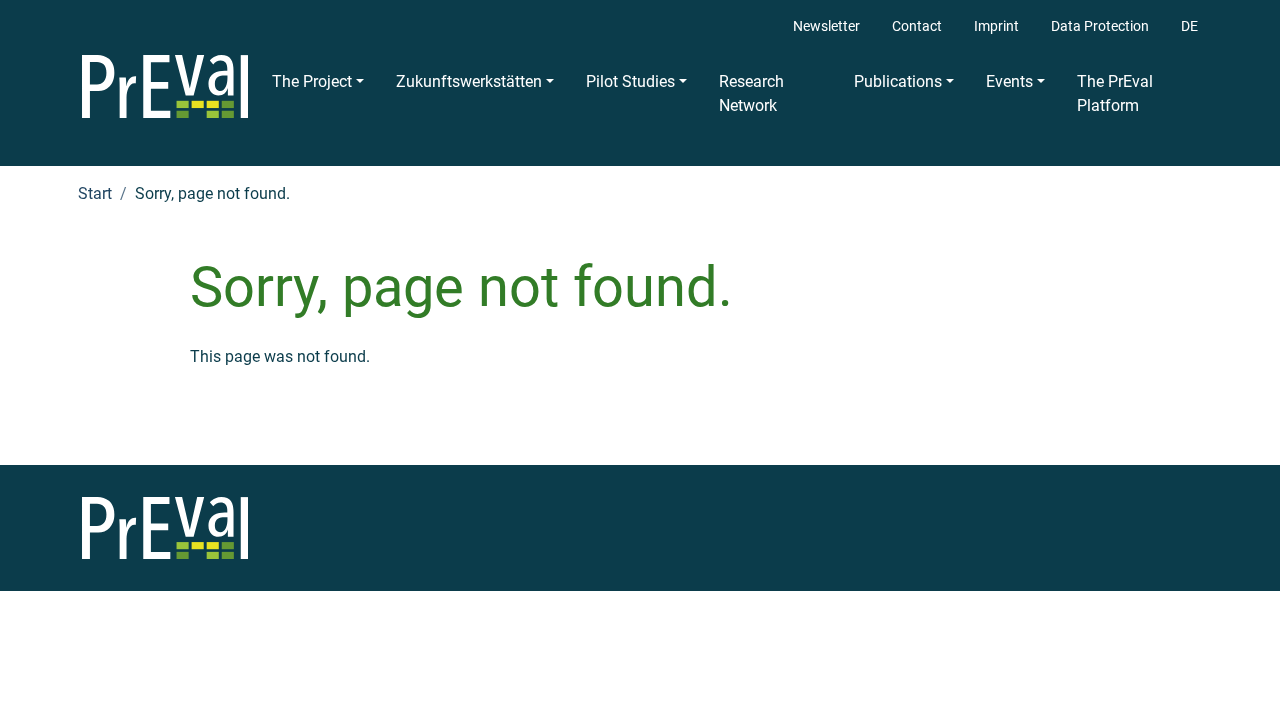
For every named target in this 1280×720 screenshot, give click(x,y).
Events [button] (1009, 81)
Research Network (751, 93)
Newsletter (826, 26)
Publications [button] (898, 81)
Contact (917, 26)
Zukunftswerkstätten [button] (469, 81)
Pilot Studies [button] (630, 81)
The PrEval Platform (1115, 93)
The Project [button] (312, 81)
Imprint (996, 26)
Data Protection (1100, 26)
